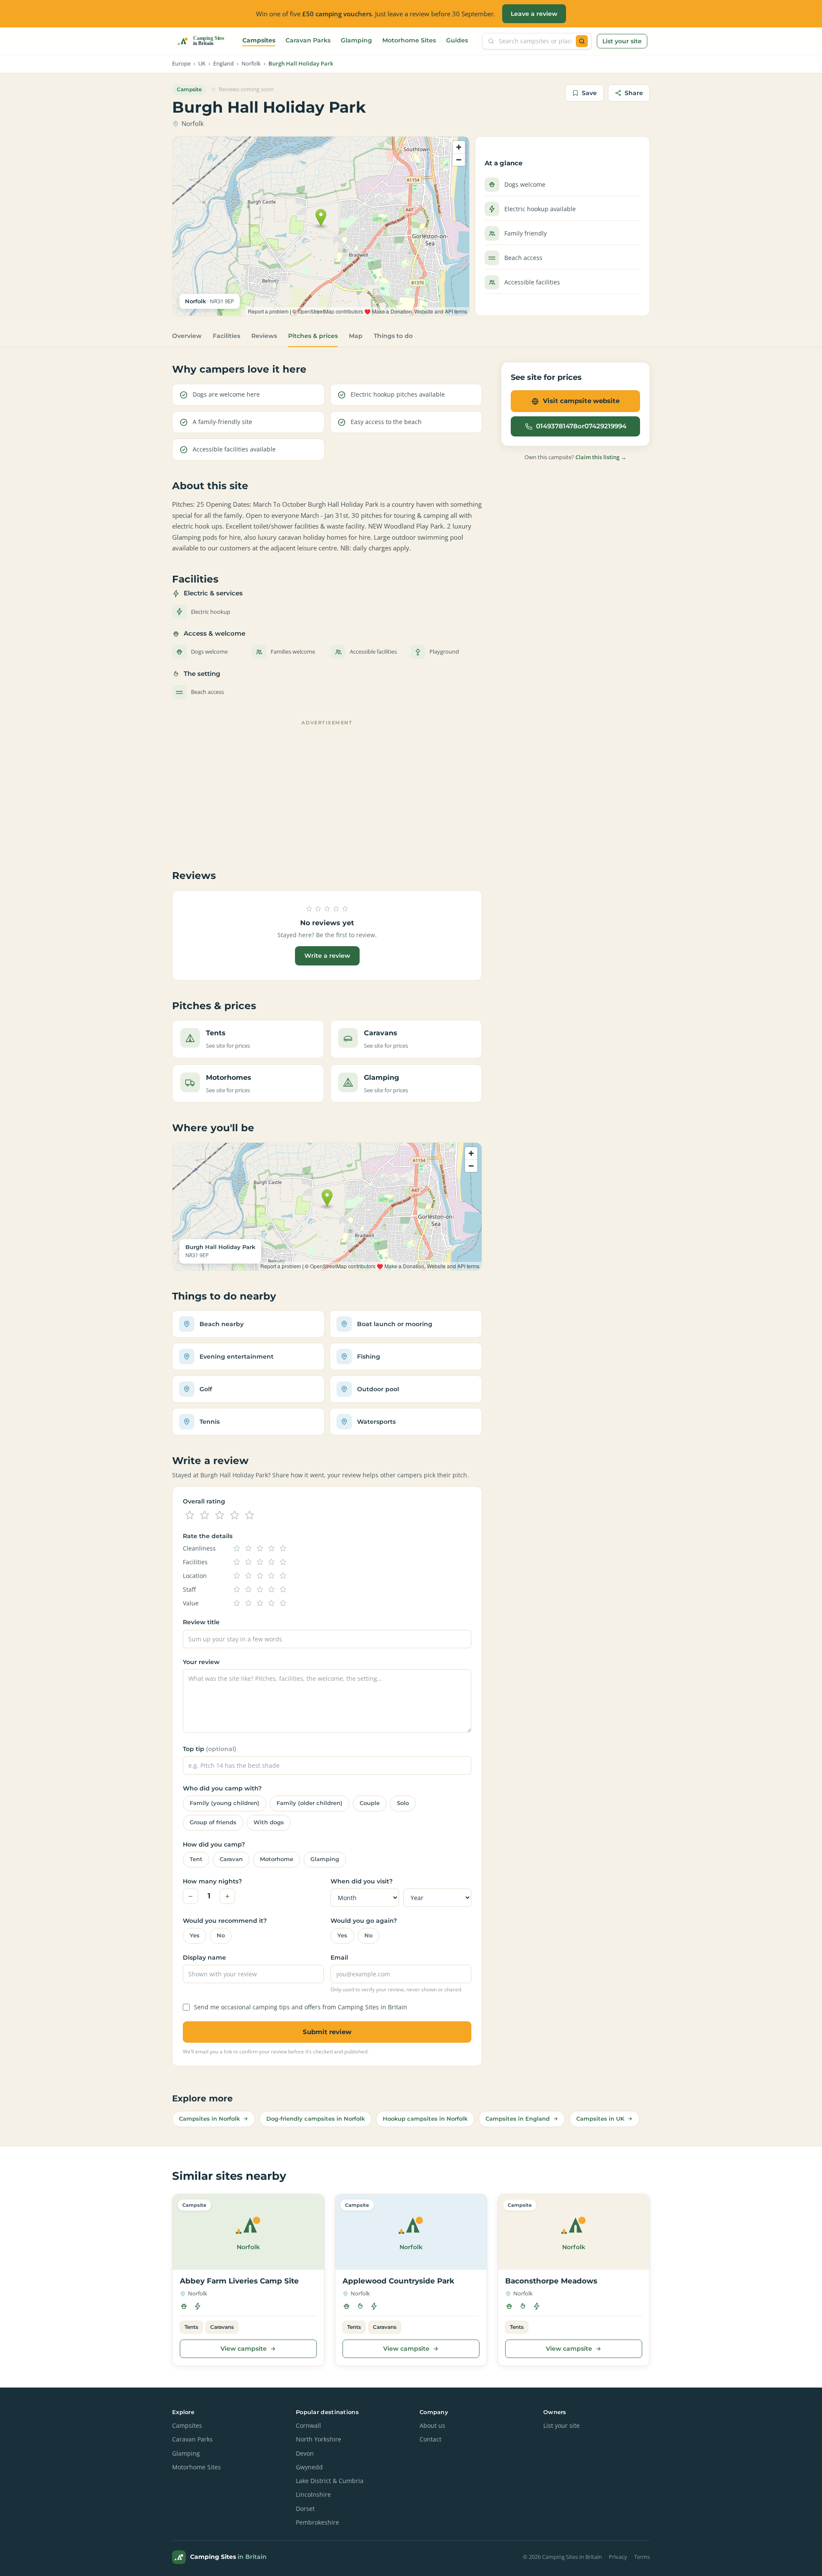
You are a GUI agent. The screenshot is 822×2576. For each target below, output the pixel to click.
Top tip (210, 1749)
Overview (187, 336)
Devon (305, 2453)
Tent (196, 1859)
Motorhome (277, 1859)
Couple (370, 1803)
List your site (622, 41)
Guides (457, 40)
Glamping (356, 40)
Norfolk (251, 64)
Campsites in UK (600, 2119)
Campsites (259, 40)
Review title (201, 1622)
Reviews (264, 336)
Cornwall (308, 2426)
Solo (403, 1803)
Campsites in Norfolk (209, 2119)
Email (339, 1957)
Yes (195, 1935)
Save (589, 93)
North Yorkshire (319, 2439)
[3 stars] (220, 1515)
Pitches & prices (313, 336)
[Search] (582, 41)
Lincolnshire (313, 2495)
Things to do (393, 336)
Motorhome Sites (409, 40)
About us (432, 2426)
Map (356, 336)
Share (634, 93)
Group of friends (213, 1822)
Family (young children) (225, 1803)
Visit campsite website (581, 401)
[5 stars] (250, 1515)
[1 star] (190, 1515)
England (223, 64)
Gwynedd (309, 2467)
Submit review (327, 2032)
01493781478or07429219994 (581, 426)
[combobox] (535, 41)
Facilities (226, 336)
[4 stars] (235, 1515)
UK (202, 64)
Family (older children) (310, 1803)
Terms (642, 2557)
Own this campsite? (575, 457)
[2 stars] (205, 1515)
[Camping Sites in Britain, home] (204, 41)
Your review (201, 1662)
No (221, 1935)
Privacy (618, 2557)
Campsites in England (518, 2119)
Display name (204, 1957)
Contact (430, 2439)
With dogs (269, 1822)
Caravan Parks (308, 40)
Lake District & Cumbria (330, 2481)
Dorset (305, 2509)
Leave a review (534, 14)
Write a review (327, 956)
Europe (181, 64)
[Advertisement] (327, 789)
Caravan (231, 1859)
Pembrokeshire (317, 2522)
